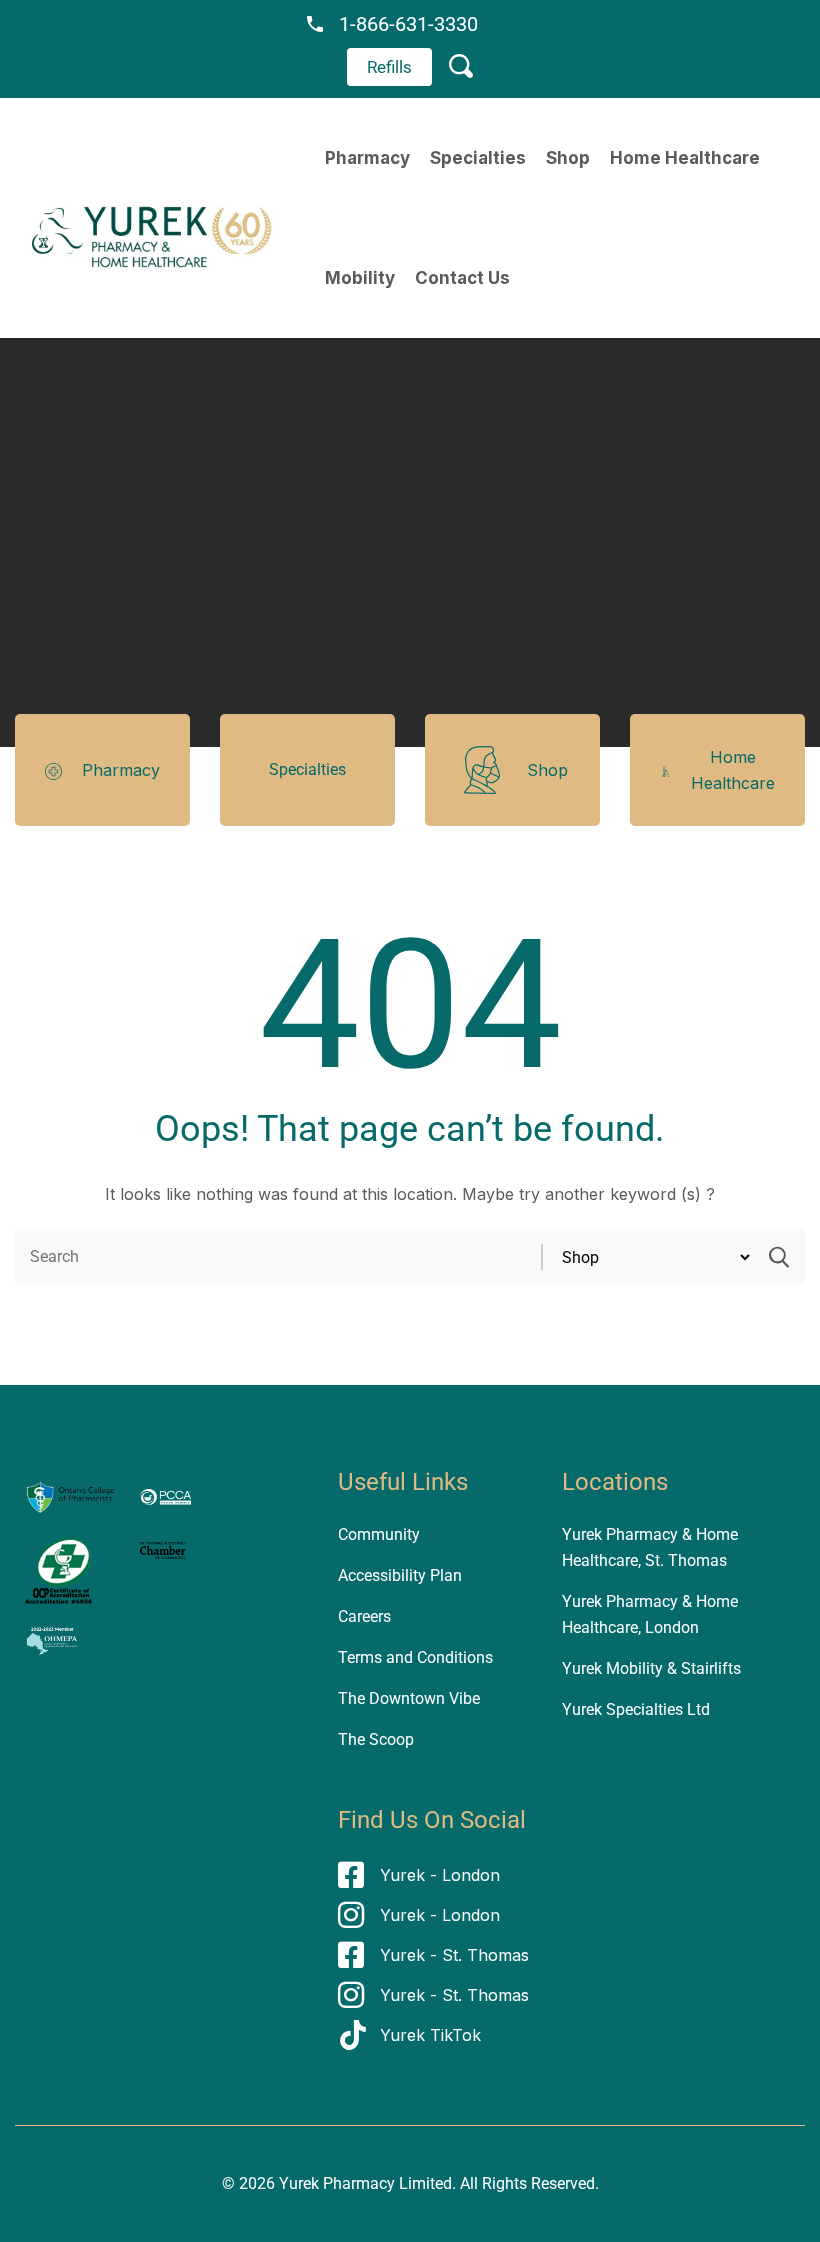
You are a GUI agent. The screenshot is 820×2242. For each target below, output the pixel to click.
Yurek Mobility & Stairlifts (651, 1668)
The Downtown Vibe (409, 1698)
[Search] (779, 1257)
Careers (364, 1616)
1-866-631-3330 (408, 24)
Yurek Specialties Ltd (636, 1709)
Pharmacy (367, 158)
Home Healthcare (685, 158)
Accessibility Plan (400, 1575)
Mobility (360, 278)
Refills (389, 67)
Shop (568, 158)
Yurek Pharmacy (337, 2183)
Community (379, 1534)
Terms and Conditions (415, 1657)
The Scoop (376, 1739)
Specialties (478, 158)
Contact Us (462, 278)
